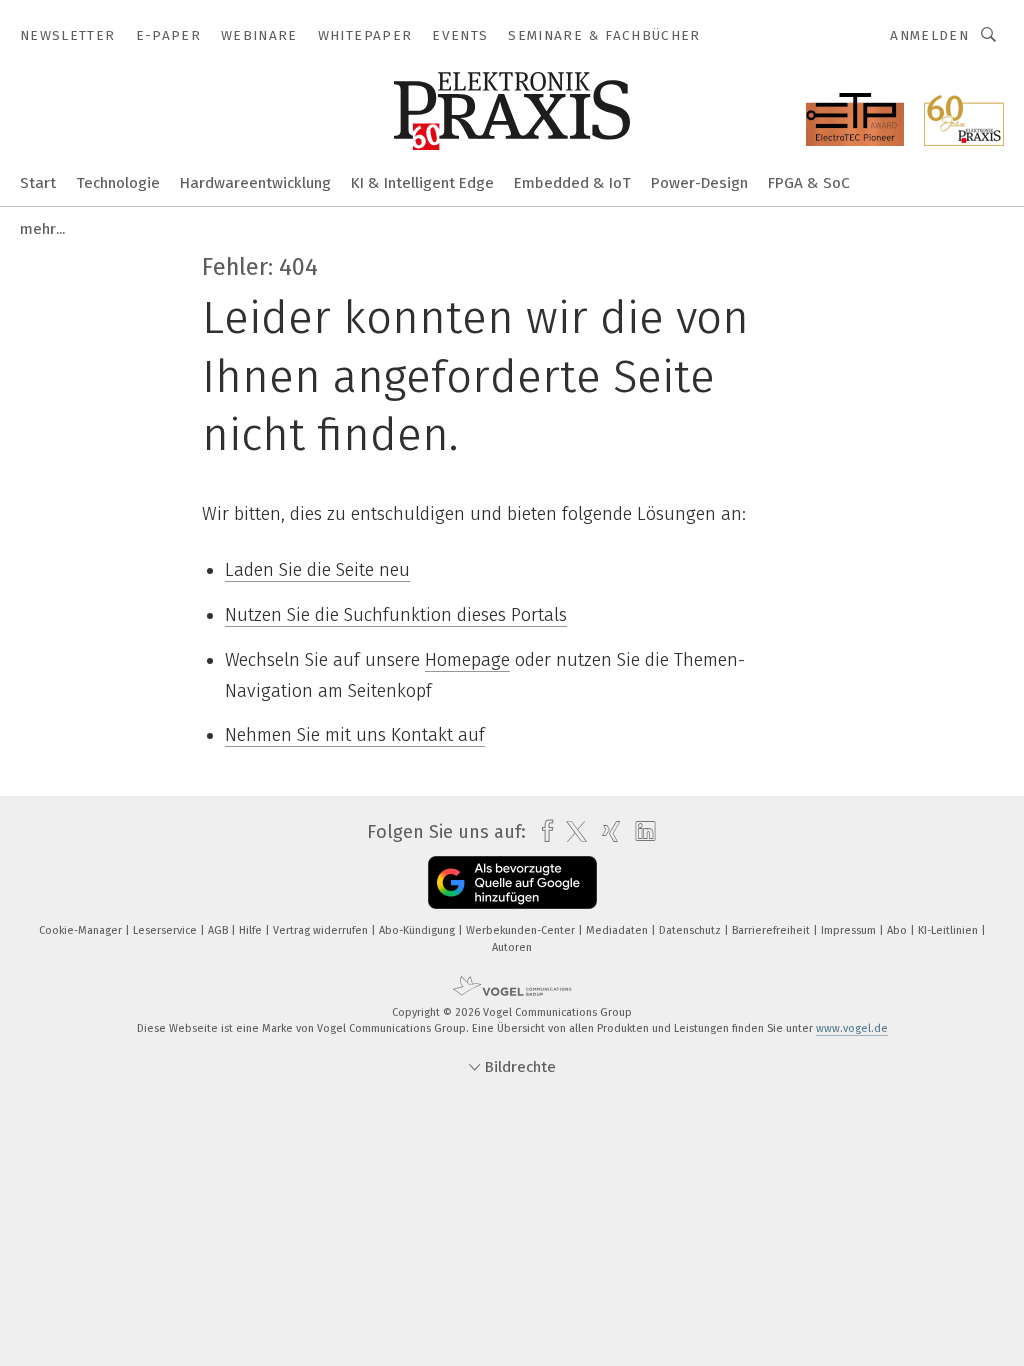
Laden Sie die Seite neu (317, 570)
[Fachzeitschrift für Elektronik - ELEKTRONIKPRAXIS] (38, 181)
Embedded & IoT (572, 183)
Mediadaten (618, 930)
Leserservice (166, 930)
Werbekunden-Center (522, 930)
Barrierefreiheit (772, 930)
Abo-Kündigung (418, 930)
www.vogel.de (852, 1028)
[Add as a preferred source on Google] (512, 882)
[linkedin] (640, 832)
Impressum (850, 930)
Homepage (467, 660)
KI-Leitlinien (949, 930)
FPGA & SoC (809, 183)
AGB (219, 930)
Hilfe (252, 930)
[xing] (606, 831)
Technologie (118, 183)
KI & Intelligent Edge (422, 183)
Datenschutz (691, 930)
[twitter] (571, 832)
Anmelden (929, 35)
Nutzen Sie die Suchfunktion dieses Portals (396, 615)
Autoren (512, 947)
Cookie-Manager (82, 930)
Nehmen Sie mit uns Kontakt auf (355, 735)
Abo (898, 930)
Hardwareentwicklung (255, 183)
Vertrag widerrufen (322, 930)
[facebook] (542, 831)
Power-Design (699, 183)
